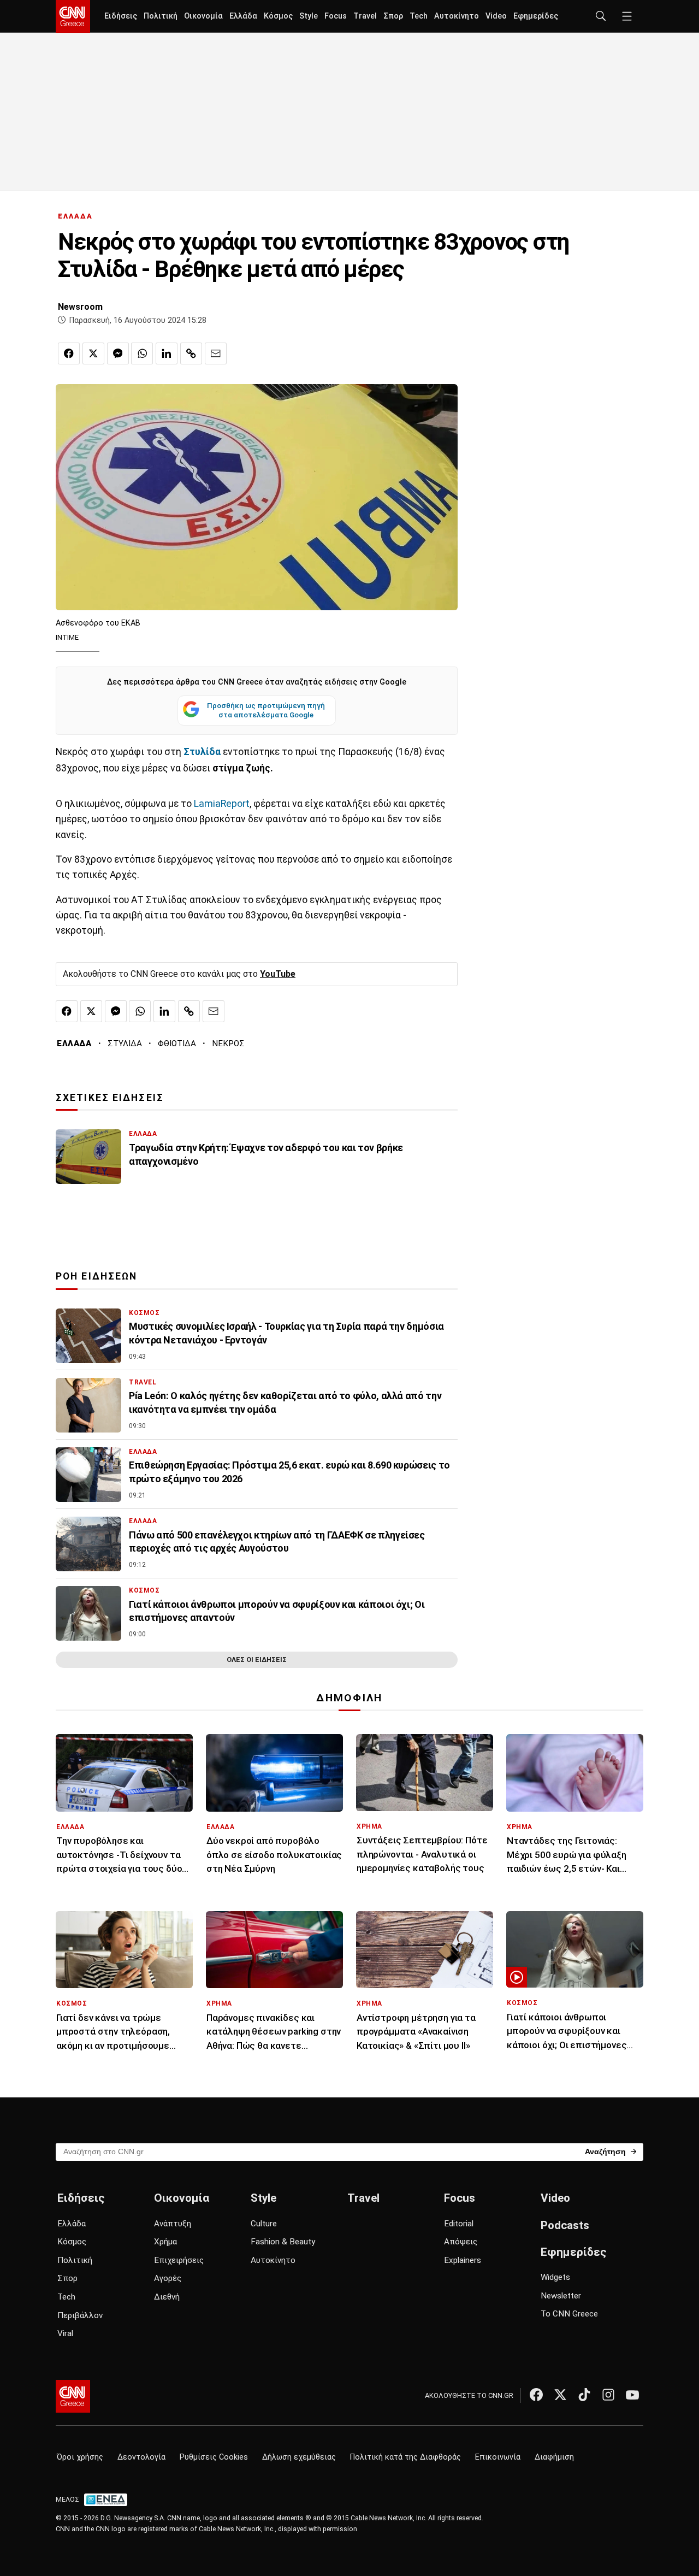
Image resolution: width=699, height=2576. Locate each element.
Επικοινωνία (498, 2457)
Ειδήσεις (121, 16)
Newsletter (561, 2296)
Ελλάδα (243, 16)
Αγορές (168, 2278)
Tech (419, 16)
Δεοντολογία (141, 2457)
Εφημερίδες (536, 16)
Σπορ (393, 16)
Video (496, 16)
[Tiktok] (584, 2395)
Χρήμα (165, 2242)
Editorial (459, 2224)
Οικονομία (203, 16)
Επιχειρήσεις (179, 2260)
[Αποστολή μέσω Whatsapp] (142, 353)
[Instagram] (608, 2395)
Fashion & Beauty (283, 2242)
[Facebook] (536, 2395)
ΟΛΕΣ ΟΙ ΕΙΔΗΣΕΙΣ (257, 1660)
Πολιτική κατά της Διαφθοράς (405, 2457)
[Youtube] (632, 2395)
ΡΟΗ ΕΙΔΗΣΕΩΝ (96, 1276)
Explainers (463, 2260)
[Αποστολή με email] (216, 353)
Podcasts (565, 2225)
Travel (365, 16)
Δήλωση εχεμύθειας (299, 2457)
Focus (336, 16)
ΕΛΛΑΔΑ (75, 216)
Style (309, 16)
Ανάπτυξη (173, 2224)
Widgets (555, 2277)
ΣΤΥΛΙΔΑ (125, 1044)
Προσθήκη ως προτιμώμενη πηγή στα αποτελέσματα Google (266, 710)
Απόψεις (461, 2242)
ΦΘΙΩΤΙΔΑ (177, 1044)
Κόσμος (278, 16)
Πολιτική (161, 16)
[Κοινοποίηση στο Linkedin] (167, 353)
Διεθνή (167, 2297)
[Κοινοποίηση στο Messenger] (118, 353)
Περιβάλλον (80, 2315)
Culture (264, 2224)
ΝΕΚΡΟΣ (228, 1044)
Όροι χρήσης (80, 2457)
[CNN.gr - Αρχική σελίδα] (73, 2396)
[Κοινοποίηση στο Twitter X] (93, 353)
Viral (65, 2333)
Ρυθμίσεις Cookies (214, 2457)
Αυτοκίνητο (457, 16)
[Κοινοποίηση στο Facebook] (69, 353)
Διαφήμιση (554, 2457)
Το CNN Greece (569, 2314)
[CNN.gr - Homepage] (73, 16)
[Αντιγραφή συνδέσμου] (191, 353)
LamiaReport (222, 804)
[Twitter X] (560, 2395)
